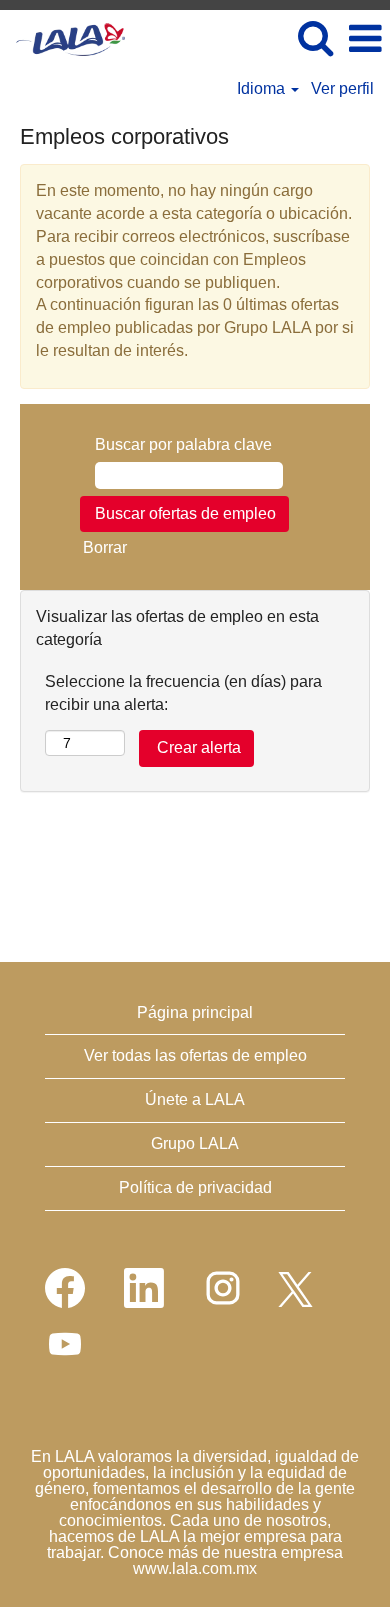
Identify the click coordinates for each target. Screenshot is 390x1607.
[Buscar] (315, 38)
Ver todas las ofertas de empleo (195, 1055)
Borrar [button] (105, 547)
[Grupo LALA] (63, 37)
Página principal (195, 1012)
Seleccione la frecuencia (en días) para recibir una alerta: (183, 693)
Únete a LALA (195, 1099)
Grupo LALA (195, 1143)
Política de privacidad (195, 1187)
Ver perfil (342, 88)
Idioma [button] (263, 88)
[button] (365, 39)
